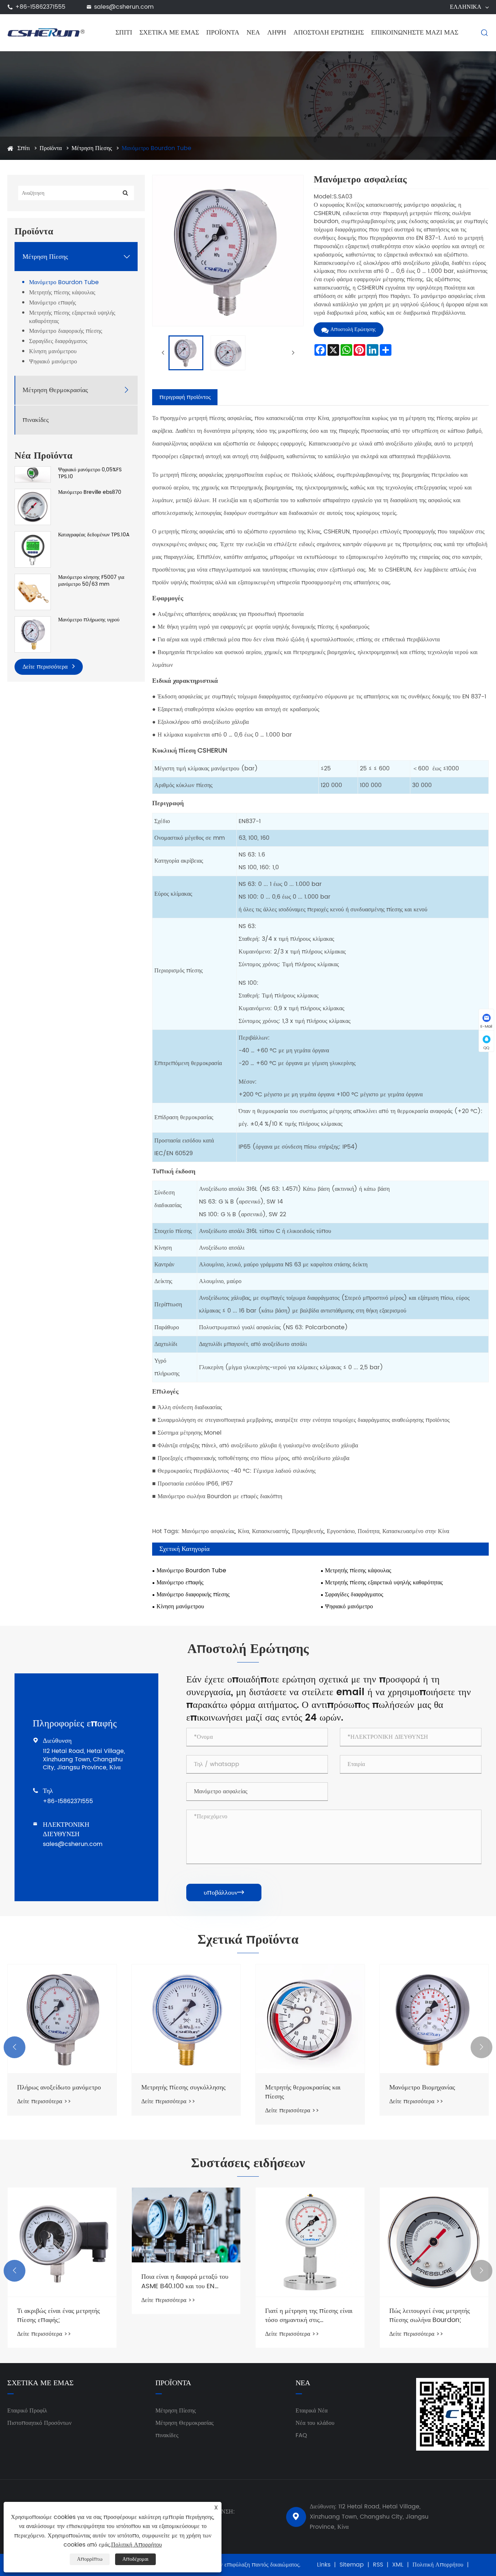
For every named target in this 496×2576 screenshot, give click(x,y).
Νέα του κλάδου (315, 2423)
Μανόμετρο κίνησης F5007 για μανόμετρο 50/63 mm (91, 581)
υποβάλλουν (224, 1893)
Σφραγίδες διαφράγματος (58, 341)
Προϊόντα (223, 33)
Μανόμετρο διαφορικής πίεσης (66, 331)
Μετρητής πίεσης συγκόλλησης (183, 2087)
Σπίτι (124, 33)
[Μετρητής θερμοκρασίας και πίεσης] (310, 2019)
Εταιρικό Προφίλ (27, 2411)
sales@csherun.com (124, 7)
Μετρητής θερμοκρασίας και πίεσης (303, 2092)
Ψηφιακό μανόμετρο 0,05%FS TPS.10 (90, 473)
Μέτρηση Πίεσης (92, 148)
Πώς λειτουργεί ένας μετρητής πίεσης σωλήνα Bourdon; (430, 2315)
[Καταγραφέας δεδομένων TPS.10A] (33, 549)
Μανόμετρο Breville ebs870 (90, 492)
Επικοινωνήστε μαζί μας (415, 33)
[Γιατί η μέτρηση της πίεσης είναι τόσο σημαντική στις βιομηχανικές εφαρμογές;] (310, 2242)
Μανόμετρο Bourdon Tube (156, 148)
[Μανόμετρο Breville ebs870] (33, 507)
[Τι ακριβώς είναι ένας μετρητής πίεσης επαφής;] (62, 2242)
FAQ (301, 2435)
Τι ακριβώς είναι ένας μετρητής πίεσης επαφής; (58, 2315)
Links (324, 2565)
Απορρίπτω (90, 2559)
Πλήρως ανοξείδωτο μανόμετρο (59, 2087)
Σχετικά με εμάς (169, 33)
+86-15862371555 (40, 7)
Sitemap (352, 2565)
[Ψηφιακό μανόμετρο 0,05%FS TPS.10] (33, 474)
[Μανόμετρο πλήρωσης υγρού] (33, 634)
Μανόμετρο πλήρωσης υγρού (89, 620)
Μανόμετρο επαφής (52, 303)
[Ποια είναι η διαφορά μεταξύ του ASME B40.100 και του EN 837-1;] (186, 2225)
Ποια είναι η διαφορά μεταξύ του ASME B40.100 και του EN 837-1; (185, 2281)
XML (398, 2565)
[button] (15, 2047)
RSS (378, 2565)
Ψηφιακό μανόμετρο (53, 362)
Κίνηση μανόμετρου (53, 352)
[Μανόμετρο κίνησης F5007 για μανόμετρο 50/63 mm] (33, 591)
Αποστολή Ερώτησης (329, 33)
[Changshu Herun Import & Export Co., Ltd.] (46, 32)
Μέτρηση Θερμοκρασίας (55, 390)
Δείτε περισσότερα (46, 666)
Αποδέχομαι (135, 2559)
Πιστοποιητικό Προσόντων (39, 2423)
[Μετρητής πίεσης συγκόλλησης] (186, 2019)
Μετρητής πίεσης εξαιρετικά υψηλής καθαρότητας (72, 317)
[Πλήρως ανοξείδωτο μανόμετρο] (62, 2019)
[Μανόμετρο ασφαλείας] (186, 353)
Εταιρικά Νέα (312, 2411)
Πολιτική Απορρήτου (438, 2565)
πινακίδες (36, 420)
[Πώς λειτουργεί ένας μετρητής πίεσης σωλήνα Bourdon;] (434, 2242)
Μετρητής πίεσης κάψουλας (62, 293)
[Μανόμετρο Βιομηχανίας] (434, 2019)
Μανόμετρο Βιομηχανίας (422, 2087)
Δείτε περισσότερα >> (44, 2101)
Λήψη (277, 33)
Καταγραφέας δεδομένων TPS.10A (94, 535)
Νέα (253, 33)
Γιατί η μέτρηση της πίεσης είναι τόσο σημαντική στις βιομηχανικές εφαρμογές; (309, 2315)
